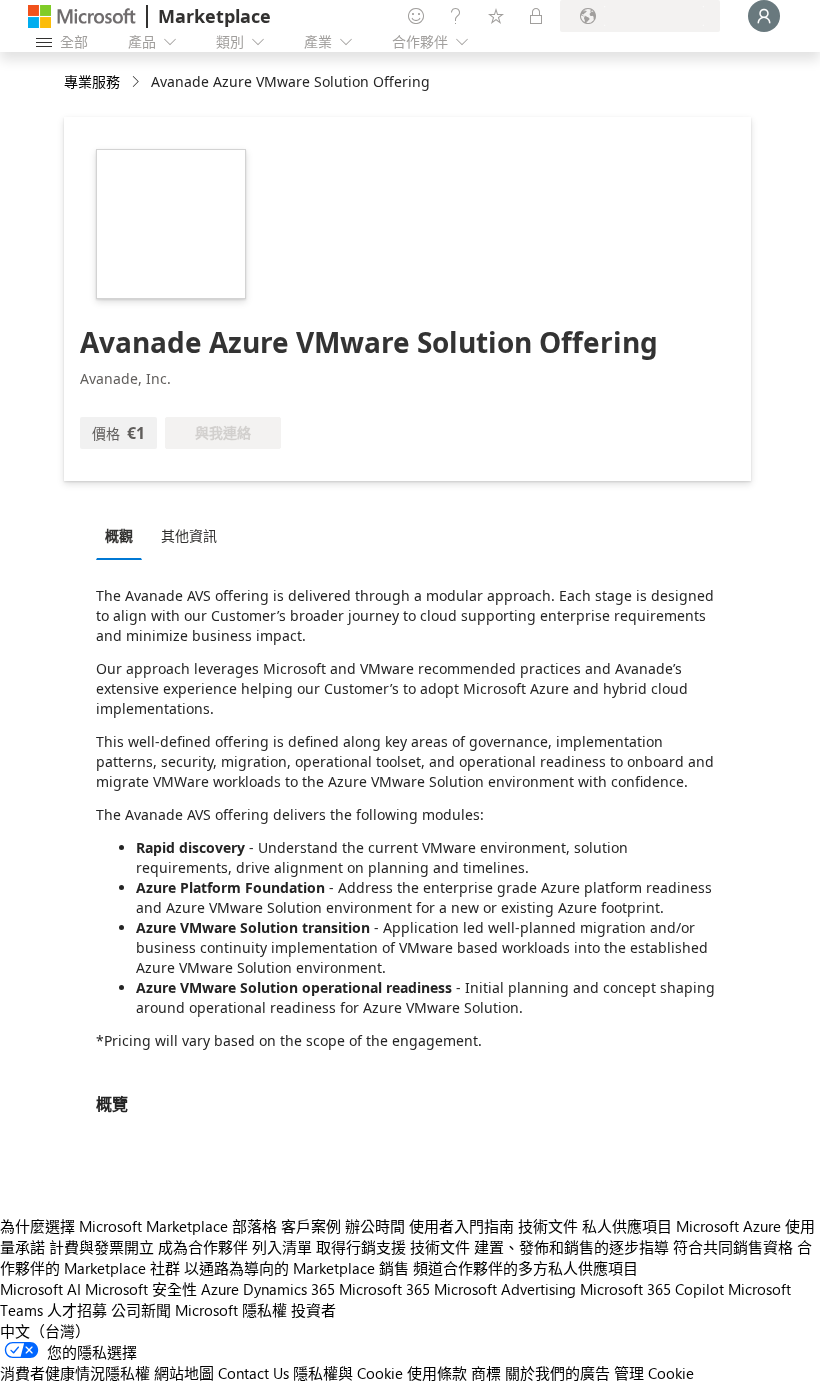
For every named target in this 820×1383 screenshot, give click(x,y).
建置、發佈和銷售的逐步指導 (571, 1247)
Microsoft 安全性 (141, 1289)
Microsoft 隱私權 (231, 1310)
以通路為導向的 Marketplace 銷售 (296, 1268)
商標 (486, 1373)
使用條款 (437, 1373)
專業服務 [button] (92, 81)
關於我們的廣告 (557, 1373)
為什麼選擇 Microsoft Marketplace (114, 1226)
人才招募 (77, 1310)
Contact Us (253, 1373)
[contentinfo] (137, 82)
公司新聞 (141, 1310)
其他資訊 (189, 535)
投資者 (313, 1310)
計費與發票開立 (101, 1247)
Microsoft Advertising (505, 1289)
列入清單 (282, 1247)
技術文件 (548, 1226)
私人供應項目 (627, 1226)
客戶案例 (311, 1226)
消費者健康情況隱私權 (75, 1373)
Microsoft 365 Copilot (652, 1289)
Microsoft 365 (384, 1289)
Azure (220, 1289)
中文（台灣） (45, 1331)
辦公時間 (375, 1226)
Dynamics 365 (289, 1289)
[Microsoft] (82, 16)
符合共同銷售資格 (733, 1247)
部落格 (254, 1226)
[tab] (124, 535)
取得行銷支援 (361, 1247)
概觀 (119, 535)
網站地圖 (184, 1373)
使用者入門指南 (461, 1226)
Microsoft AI (40, 1289)
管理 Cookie (654, 1373)
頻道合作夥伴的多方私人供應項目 (525, 1268)
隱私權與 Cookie (348, 1373)
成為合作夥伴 (203, 1247)
